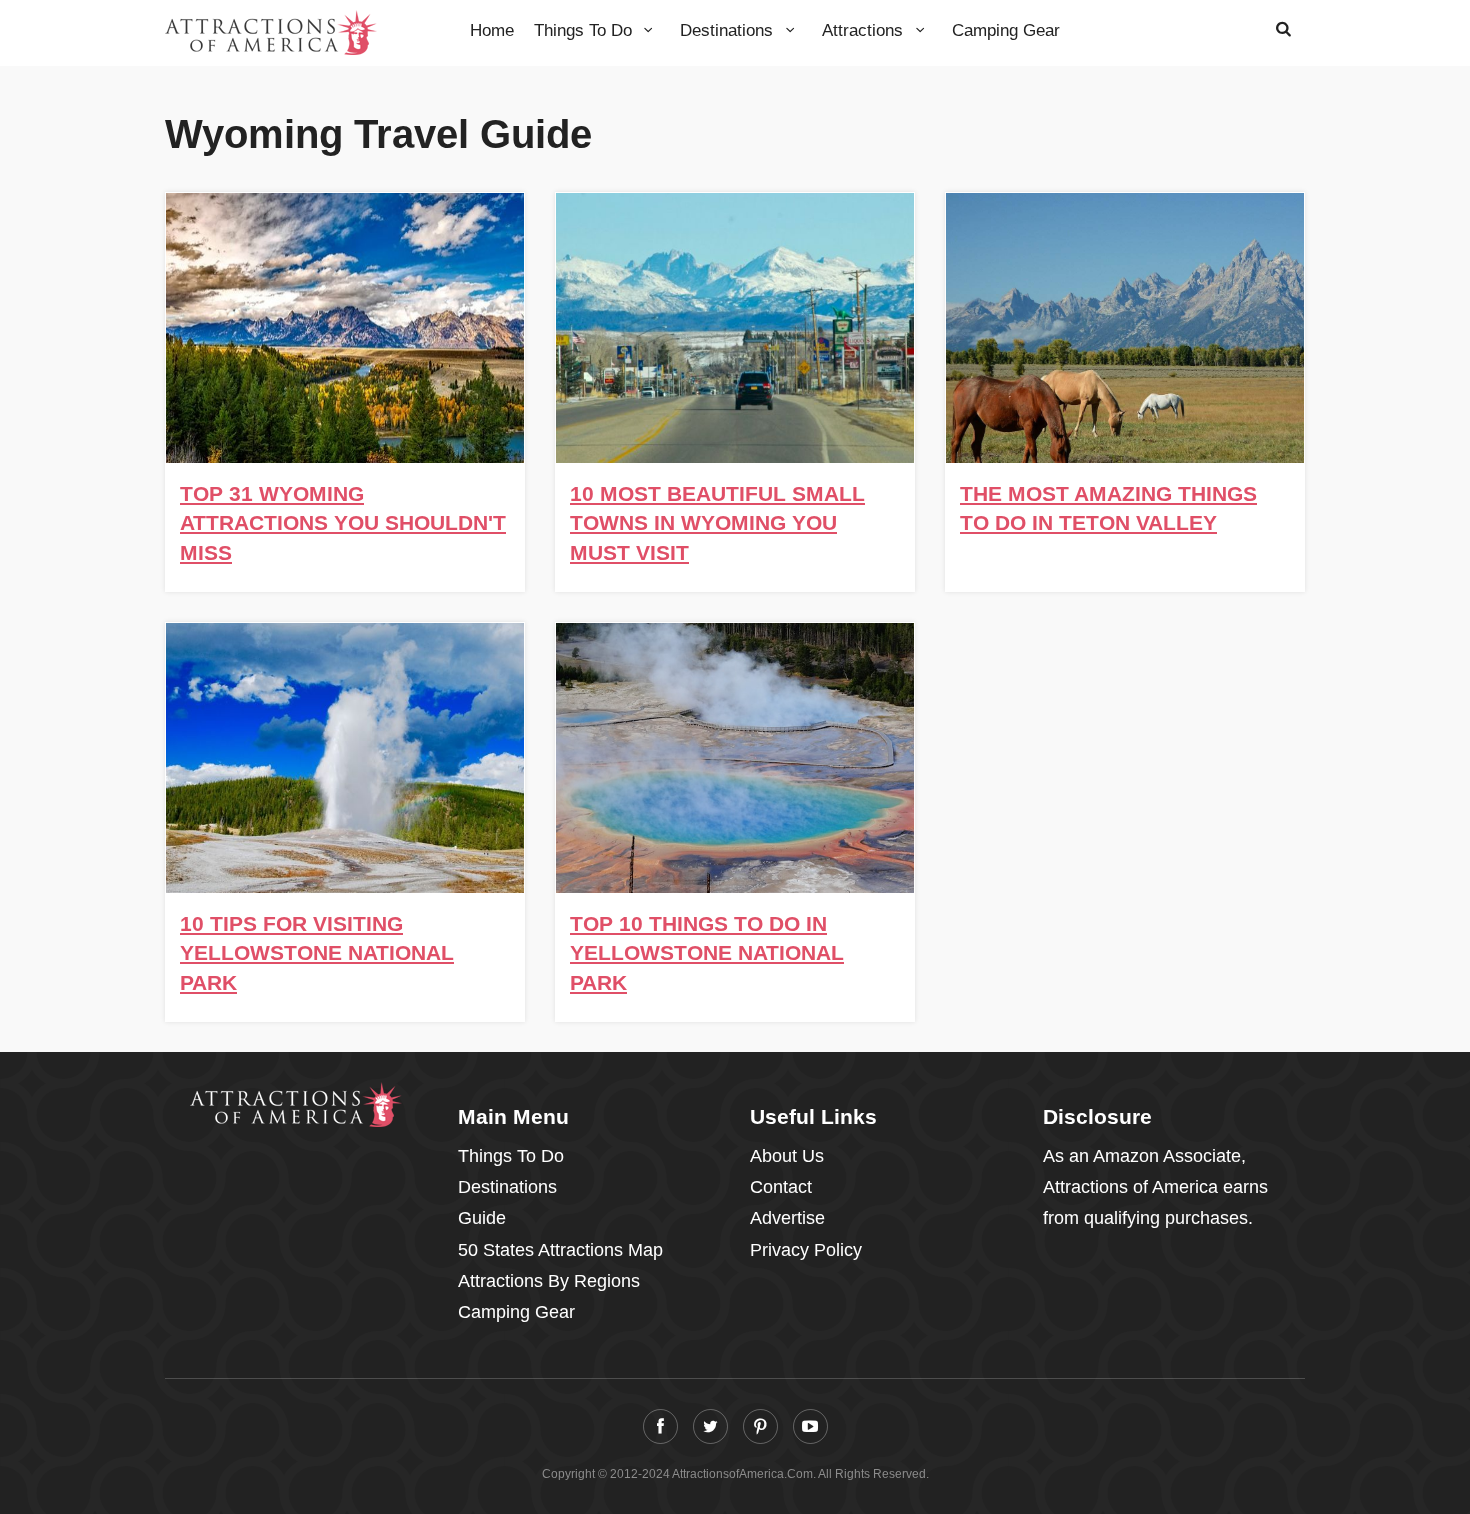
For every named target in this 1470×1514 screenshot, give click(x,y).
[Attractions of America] (296, 1104)
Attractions (865, 30)
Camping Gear (1006, 30)
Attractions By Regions (549, 1281)
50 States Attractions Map (560, 1250)
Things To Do (585, 30)
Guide (482, 1218)
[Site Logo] (271, 31)
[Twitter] (710, 1426)
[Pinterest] (760, 1426)
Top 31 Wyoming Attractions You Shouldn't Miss (343, 523)
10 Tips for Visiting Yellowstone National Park (317, 953)
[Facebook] (660, 1426)
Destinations (729, 30)
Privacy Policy (806, 1250)
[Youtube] (810, 1426)
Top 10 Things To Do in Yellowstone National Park (707, 953)
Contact (781, 1187)
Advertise (787, 1218)
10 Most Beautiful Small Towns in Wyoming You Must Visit (717, 523)
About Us (787, 1156)
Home (492, 30)
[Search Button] (1284, 28)
